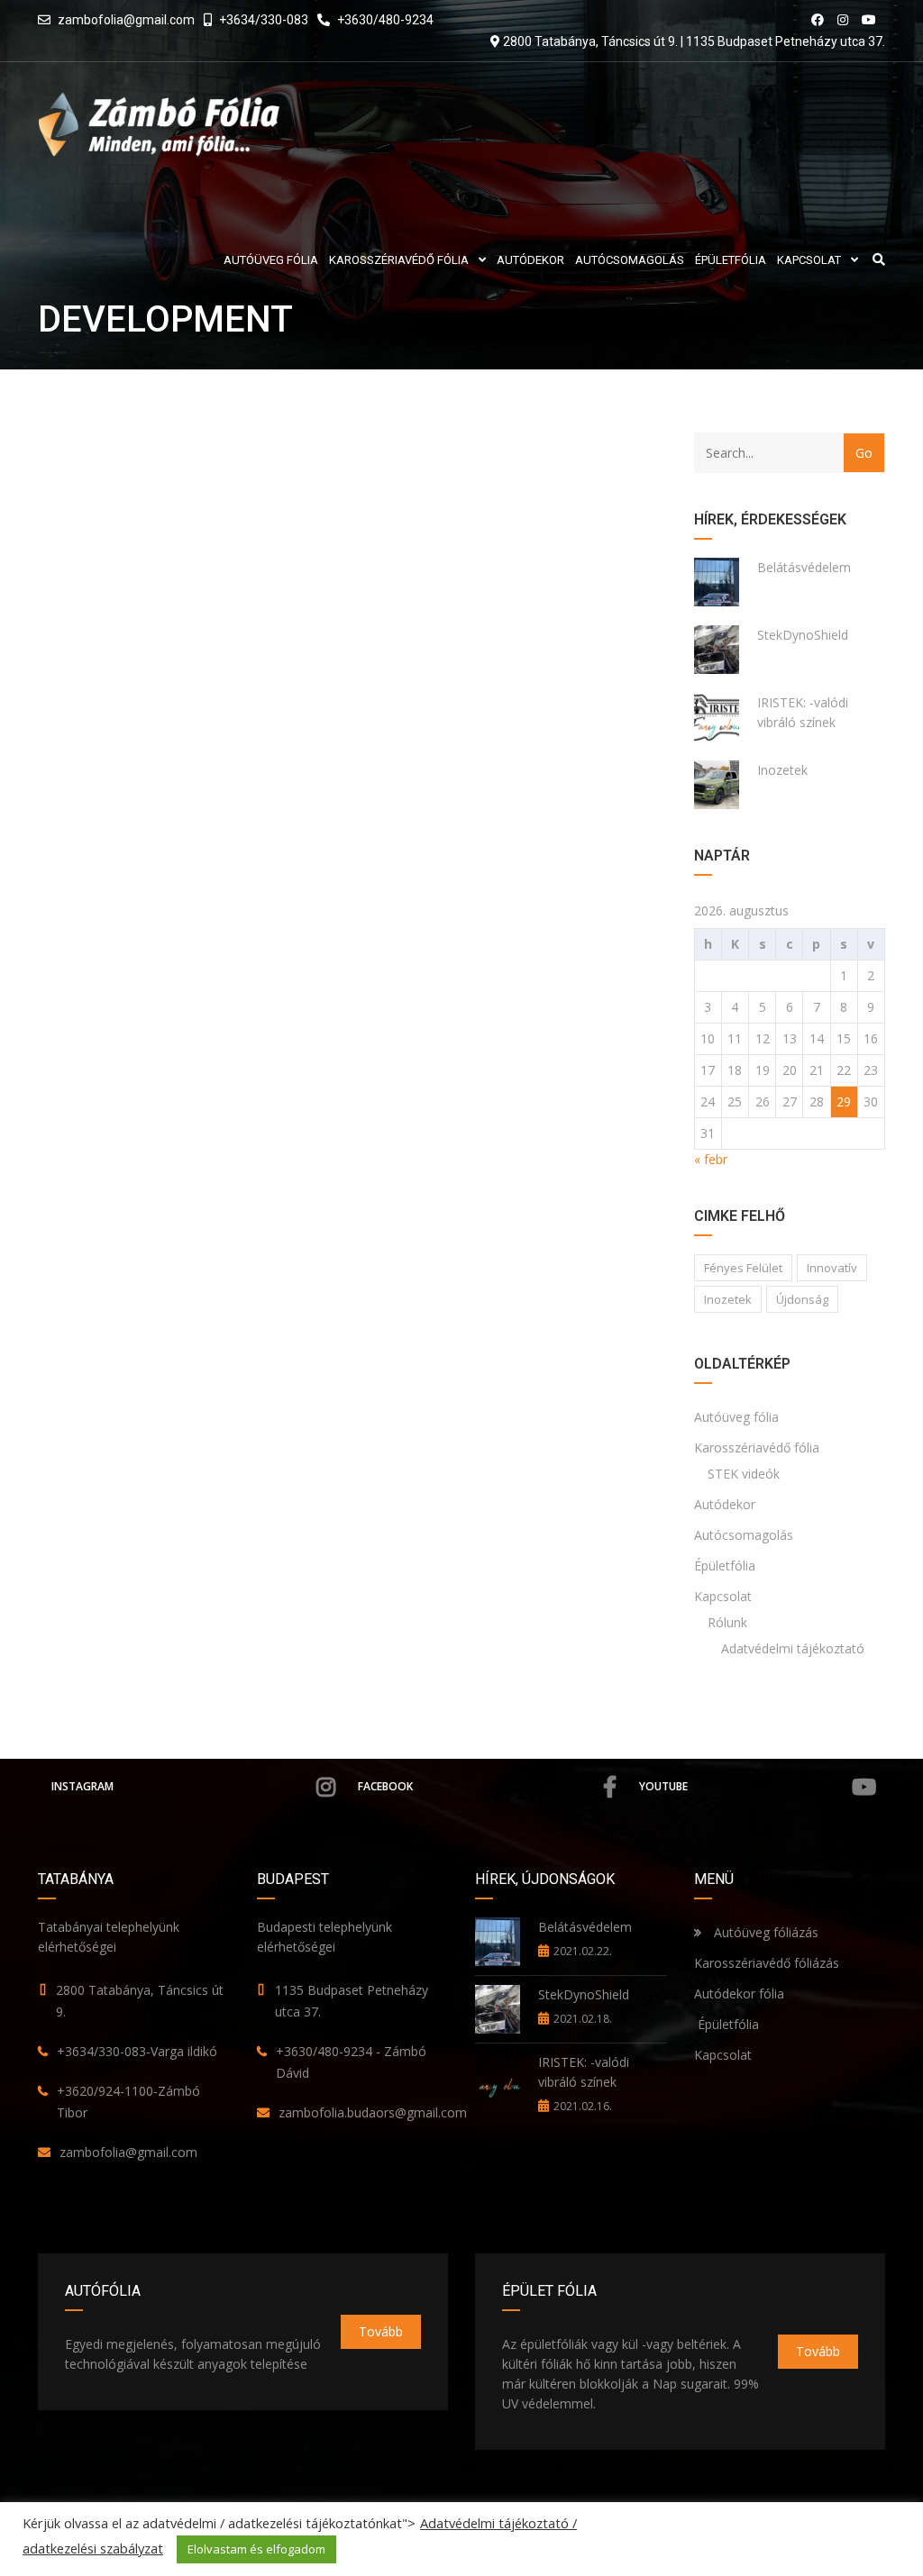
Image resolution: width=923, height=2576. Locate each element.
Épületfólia (725, 1566)
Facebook (385, 1786)
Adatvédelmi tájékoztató (793, 1648)
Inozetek (782, 770)
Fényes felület (743, 1268)
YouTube (663, 1786)
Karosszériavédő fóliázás (767, 1963)
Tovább (381, 2331)
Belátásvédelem (804, 567)
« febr (711, 1159)
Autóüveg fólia (736, 1417)
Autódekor (725, 1504)
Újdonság (802, 1299)
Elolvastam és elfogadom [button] (256, 2549)
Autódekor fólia (739, 1993)
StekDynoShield (803, 635)
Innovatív (832, 1268)
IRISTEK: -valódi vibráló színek (803, 712)
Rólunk (727, 1622)
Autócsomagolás (744, 1535)
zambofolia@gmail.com (126, 20)
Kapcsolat (723, 1596)
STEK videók (744, 1474)
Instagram (82, 1786)
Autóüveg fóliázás (766, 1932)
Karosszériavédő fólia (757, 1447)
